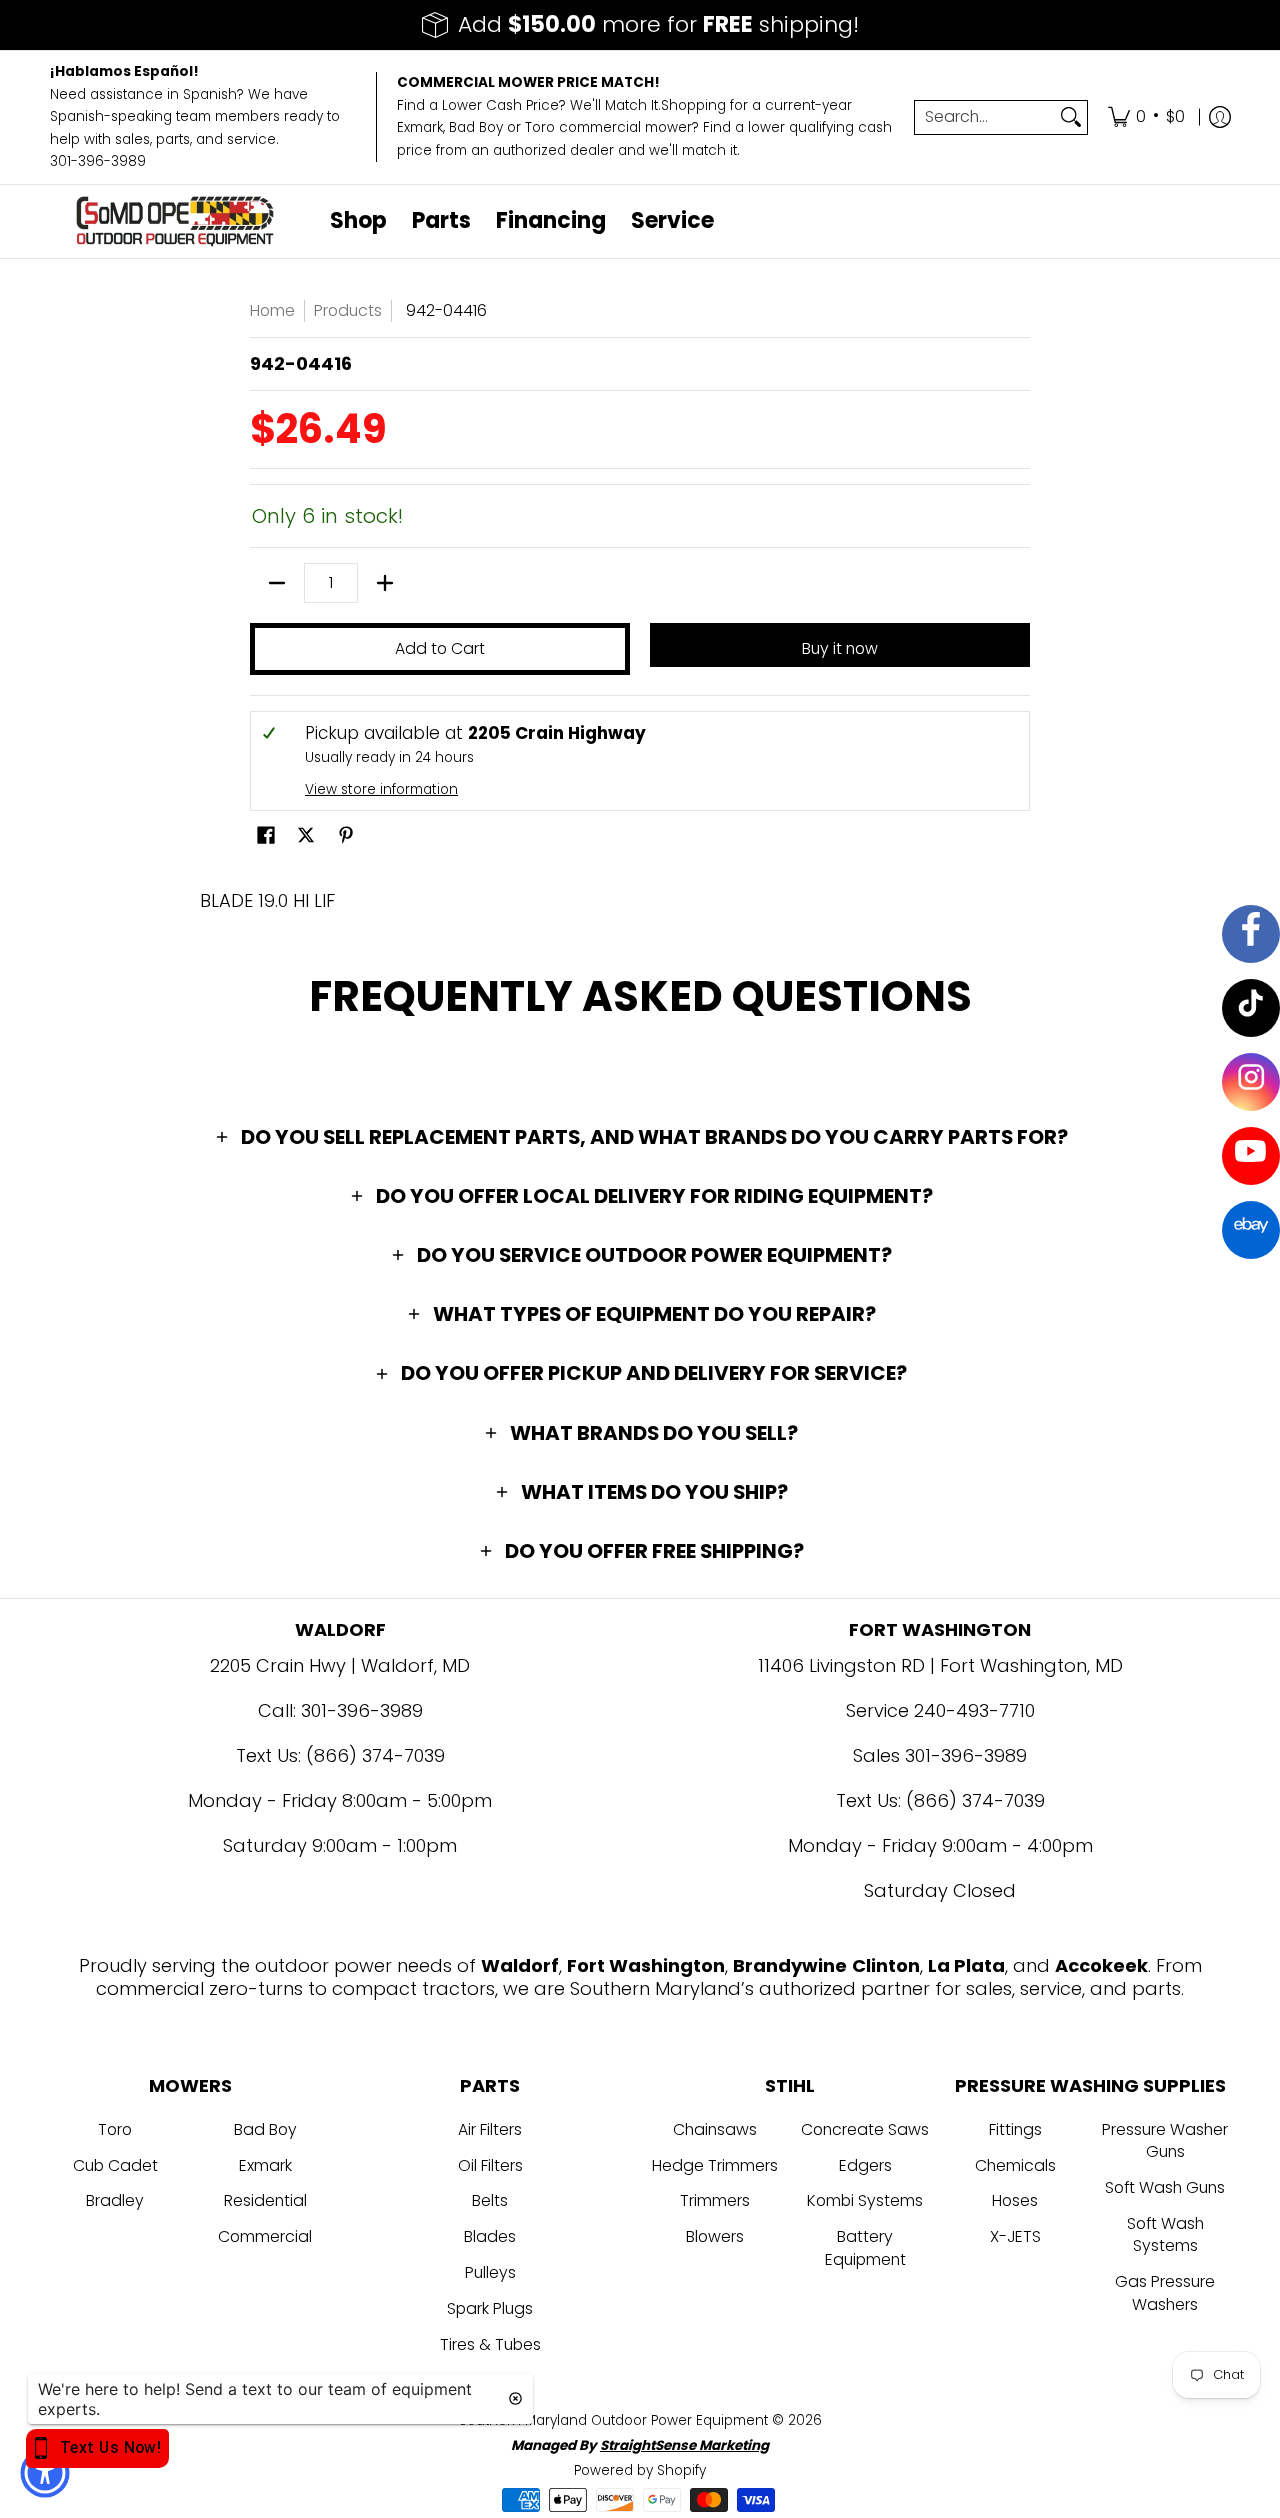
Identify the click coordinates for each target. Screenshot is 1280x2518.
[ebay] (1251, 1230)
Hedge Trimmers (715, 2165)
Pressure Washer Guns (1165, 2141)
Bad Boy (265, 2129)
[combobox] (985, 117)
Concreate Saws (865, 2129)
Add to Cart (440, 648)
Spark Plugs (490, 2308)
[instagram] (1251, 1082)
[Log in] (1220, 117)
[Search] (1071, 117)
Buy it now (840, 648)
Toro (115, 2129)
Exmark (265, 2165)
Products (348, 310)
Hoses (1015, 2200)
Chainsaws (715, 2129)
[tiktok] (1251, 1008)
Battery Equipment (865, 2248)
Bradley (115, 2200)
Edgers (865, 2165)
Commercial (265, 2236)
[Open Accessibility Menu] (45, 2473)
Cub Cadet (115, 2165)
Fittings (1015, 2129)
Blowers (715, 2236)
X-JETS (1015, 2236)
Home (272, 310)
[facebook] (1251, 934)
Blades (490, 2236)
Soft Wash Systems (1165, 2235)
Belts (490, 2200)
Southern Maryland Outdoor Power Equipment (615, 2420)
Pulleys (490, 2272)
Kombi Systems (865, 2200)
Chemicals (1015, 2165)
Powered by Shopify (640, 2470)
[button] (266, 837)
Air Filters (490, 2129)
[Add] (385, 583)
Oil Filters (490, 2165)
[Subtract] (277, 583)
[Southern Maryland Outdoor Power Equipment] (175, 221)
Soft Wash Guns (1165, 2187)
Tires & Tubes (490, 2344)
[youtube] (1251, 1156)
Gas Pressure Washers (1165, 2293)
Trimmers (715, 2200)
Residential (265, 2200)
